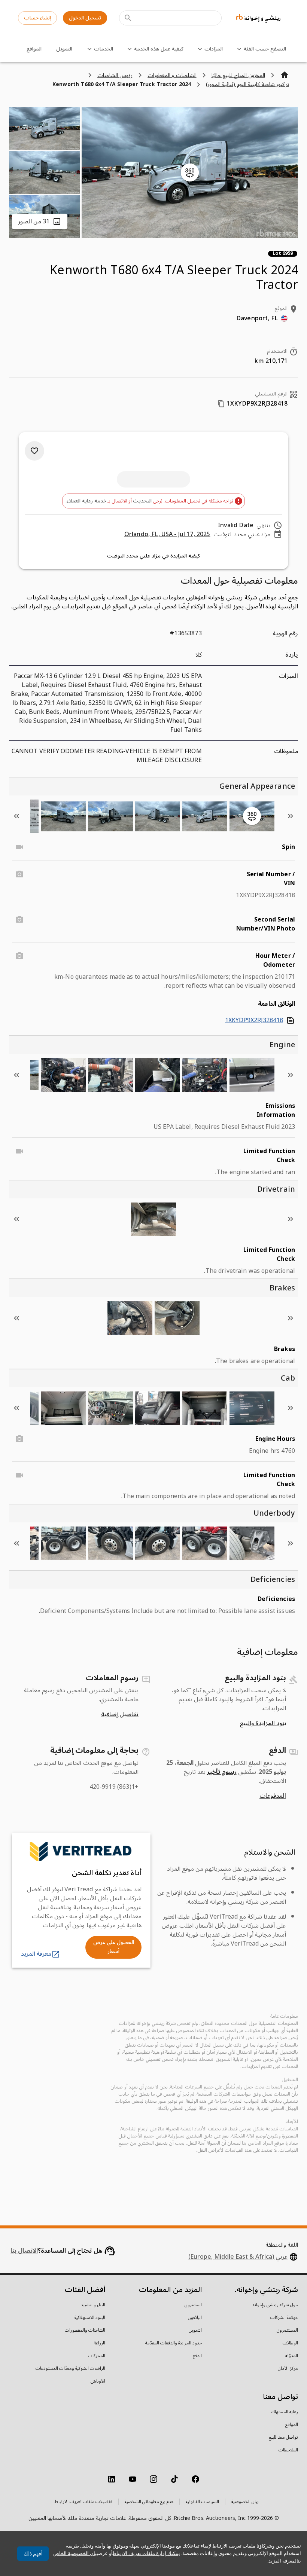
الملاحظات (288, 2450)
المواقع (34, 49)
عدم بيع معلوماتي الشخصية (149, 2502)
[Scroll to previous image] (291, 816)
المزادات (214, 49)
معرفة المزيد (36, 1954)
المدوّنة (292, 2356)
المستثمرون (287, 2331)
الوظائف (290, 2343)
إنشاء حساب (37, 18)
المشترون (193, 2305)
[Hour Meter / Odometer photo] (19, 956)
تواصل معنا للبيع (283, 2438)
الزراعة (100, 2343)
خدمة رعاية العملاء (86, 501)
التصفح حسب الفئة (265, 49)
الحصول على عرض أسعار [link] (114, 1947)
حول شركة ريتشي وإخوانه (275, 2305)
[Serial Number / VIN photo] (19, 874)
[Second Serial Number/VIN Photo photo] (19, 920)
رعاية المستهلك (285, 2412)
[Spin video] (19, 847)
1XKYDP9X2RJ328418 (254, 1020)
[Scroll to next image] (16, 816)
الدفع (197, 2356)
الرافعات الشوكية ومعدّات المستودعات (70, 2369)
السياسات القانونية (202, 2502)
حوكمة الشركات (284, 2318)
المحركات (97, 2356)
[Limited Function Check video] (19, 1151)
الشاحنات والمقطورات (85, 2331)
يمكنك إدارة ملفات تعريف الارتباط (146, 2553)
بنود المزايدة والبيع (263, 1723)
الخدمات (104, 49)
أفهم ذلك (33, 2554)
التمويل (64, 49)
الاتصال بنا (24, 2251)
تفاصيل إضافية (120, 1714)
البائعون (195, 2318)
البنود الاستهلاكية (90, 2318)
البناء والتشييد (93, 2305)
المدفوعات (273, 1796)
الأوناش (98, 2381)
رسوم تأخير (222, 1772)
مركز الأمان (288, 2369)
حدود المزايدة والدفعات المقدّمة (174, 2343)
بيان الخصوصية (245, 2502)
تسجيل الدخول (85, 18)
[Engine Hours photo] (19, 1439)
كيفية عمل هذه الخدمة (159, 49)
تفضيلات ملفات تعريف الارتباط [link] (83, 2502)
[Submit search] (128, 18)
